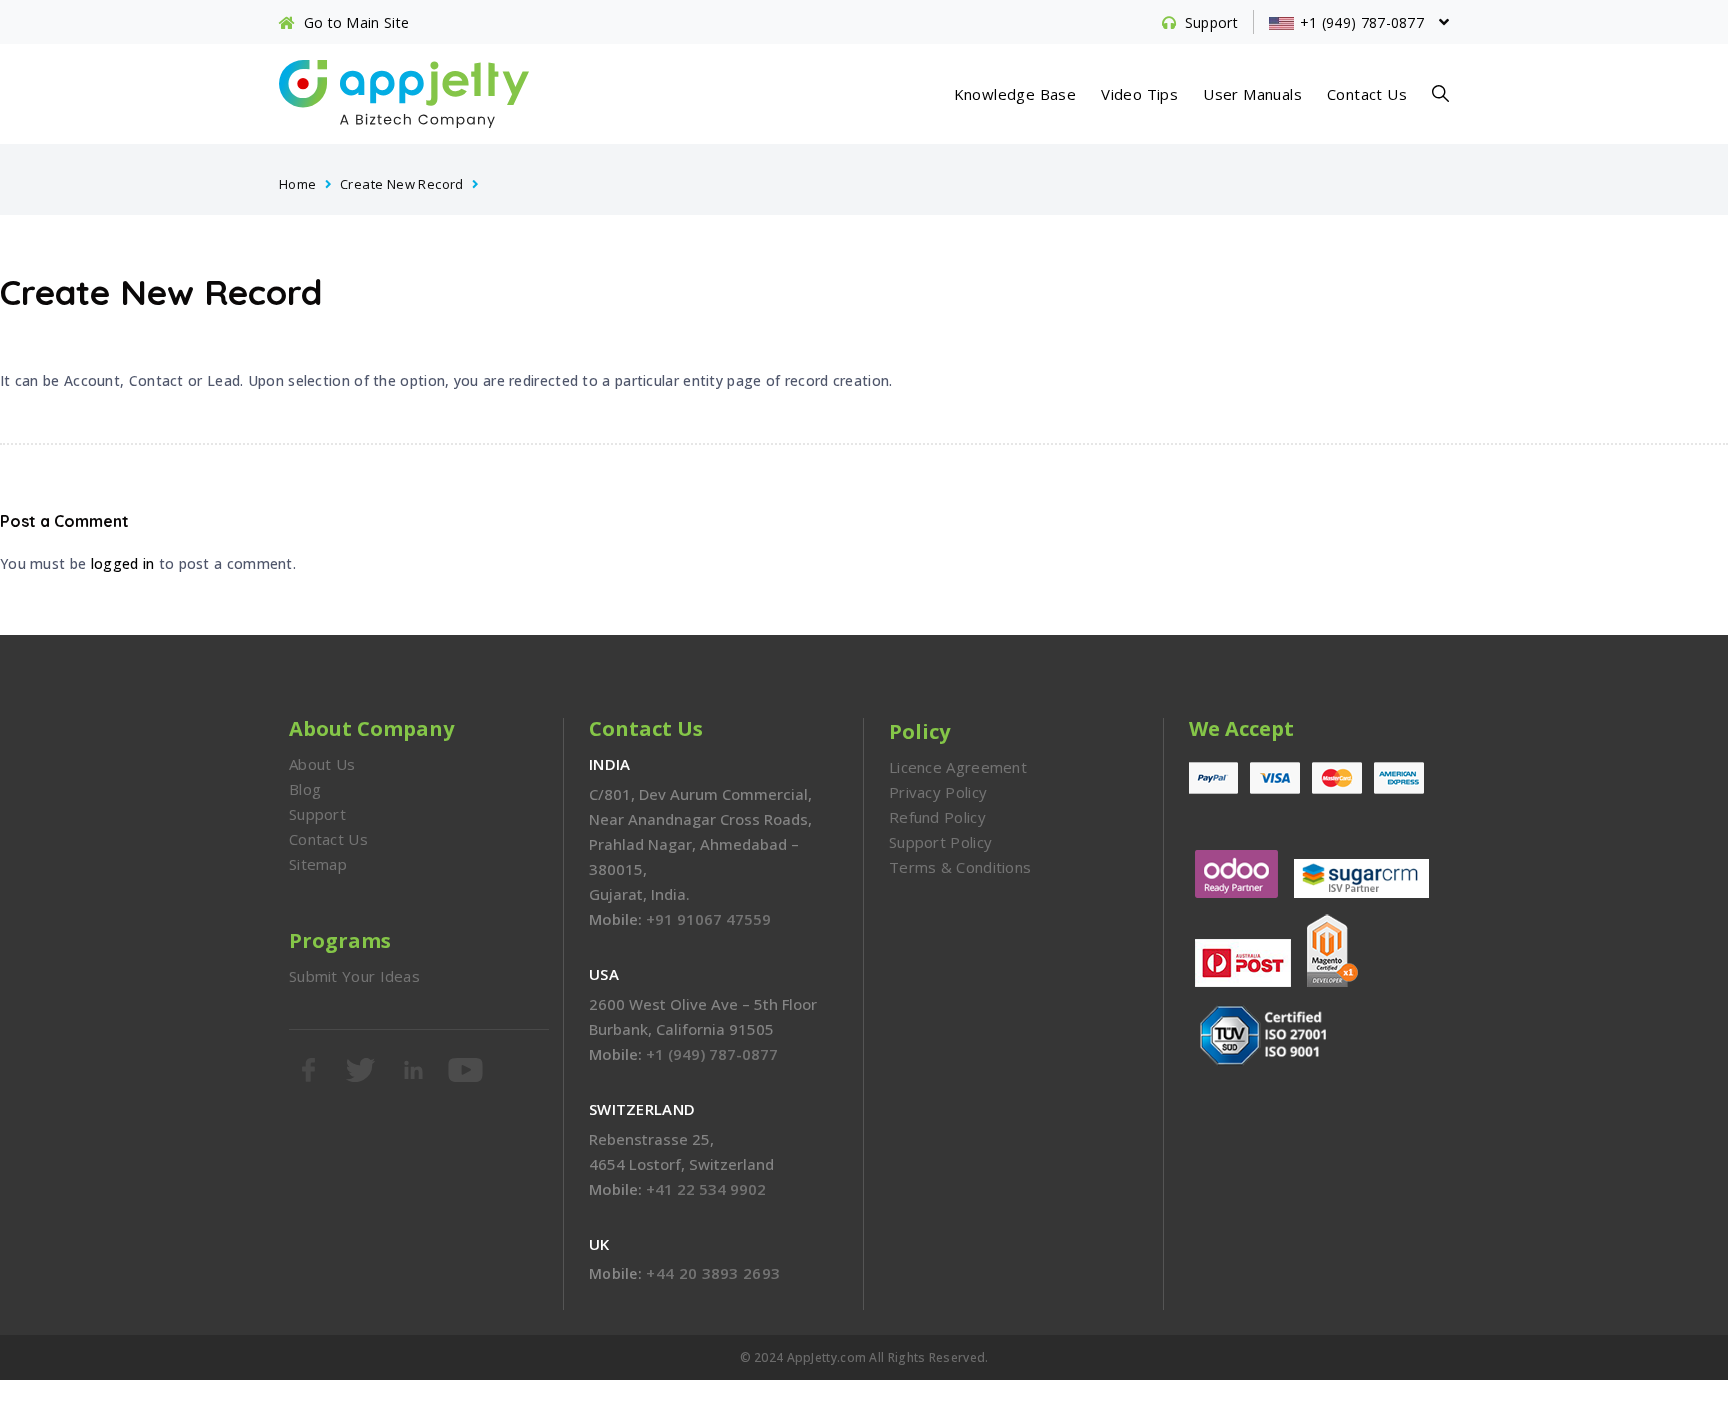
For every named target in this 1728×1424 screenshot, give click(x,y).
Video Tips (1139, 94)
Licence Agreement (958, 767)
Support (317, 814)
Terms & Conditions (960, 867)
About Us (322, 764)
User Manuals (1252, 94)
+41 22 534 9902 (706, 1189)
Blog (305, 789)
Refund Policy (937, 817)
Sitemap (318, 864)
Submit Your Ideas (354, 976)
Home (298, 184)
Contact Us (1367, 94)
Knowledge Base (1015, 94)
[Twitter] (362, 1070)
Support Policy (940, 842)
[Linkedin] (415, 1070)
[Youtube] (467, 1070)
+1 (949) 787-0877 (712, 1054)
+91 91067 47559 (708, 919)
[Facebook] (310, 1070)
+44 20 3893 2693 (713, 1273)
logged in (123, 563)
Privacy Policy (938, 792)
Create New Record (402, 184)
